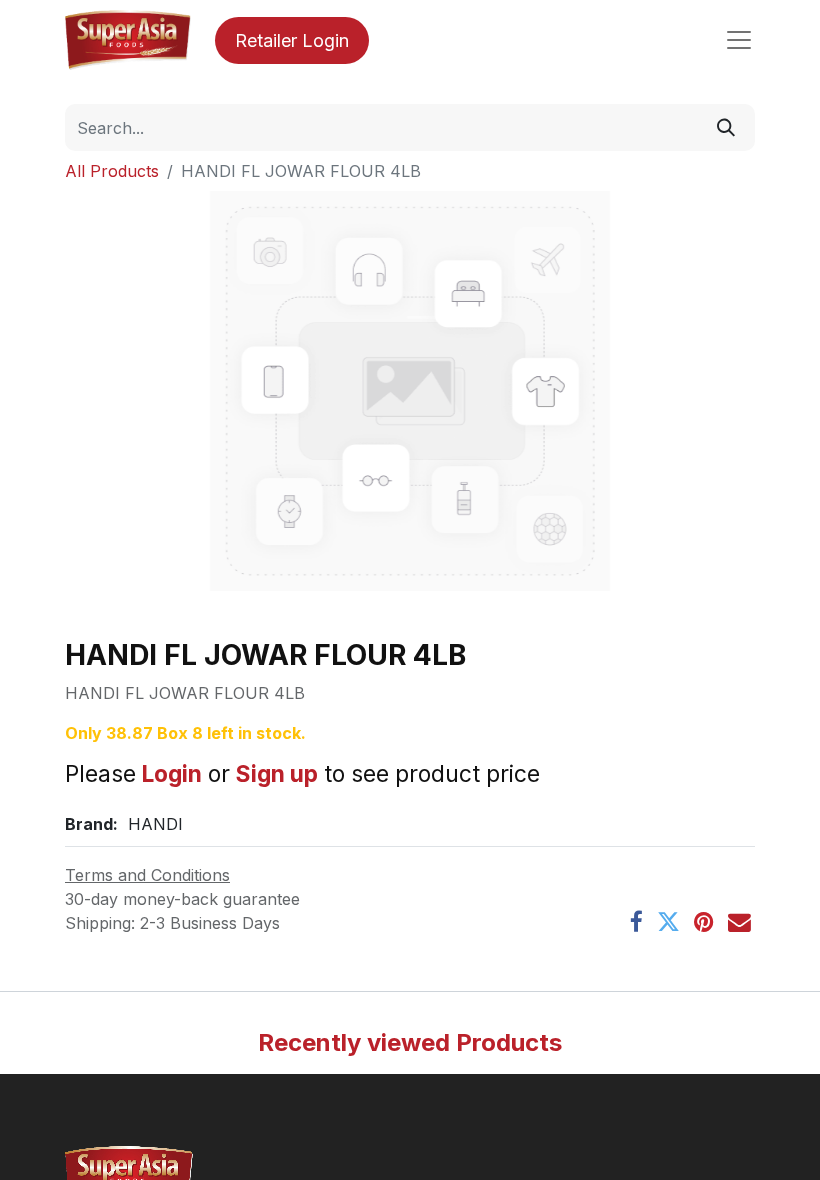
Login (172, 774)
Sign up (277, 774)
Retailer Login (292, 40)
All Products (112, 171)
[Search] (726, 127)
